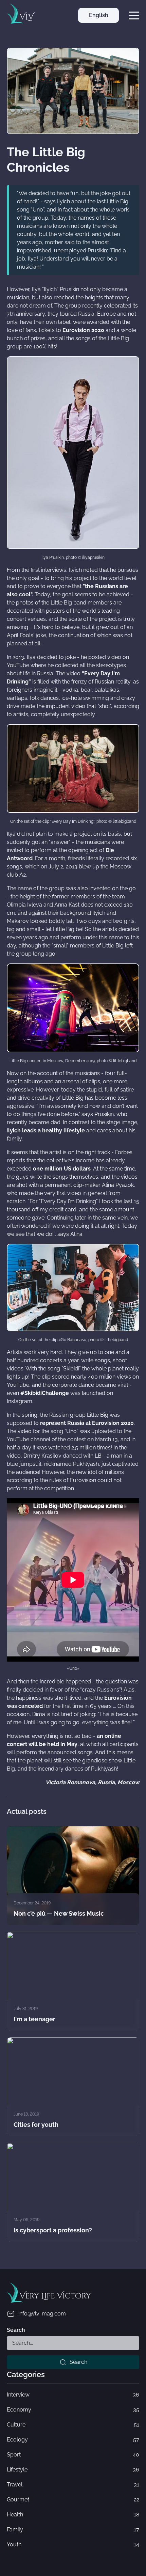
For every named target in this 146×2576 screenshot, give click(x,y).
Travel (73, 2485)
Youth (73, 2544)
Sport (73, 2455)
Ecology (73, 2440)
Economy (73, 2410)
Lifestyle (73, 2470)
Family (73, 2530)
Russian (98, 30)
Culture (73, 2425)
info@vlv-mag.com (42, 2314)
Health (73, 2515)
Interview (73, 2395)
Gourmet (73, 2500)
